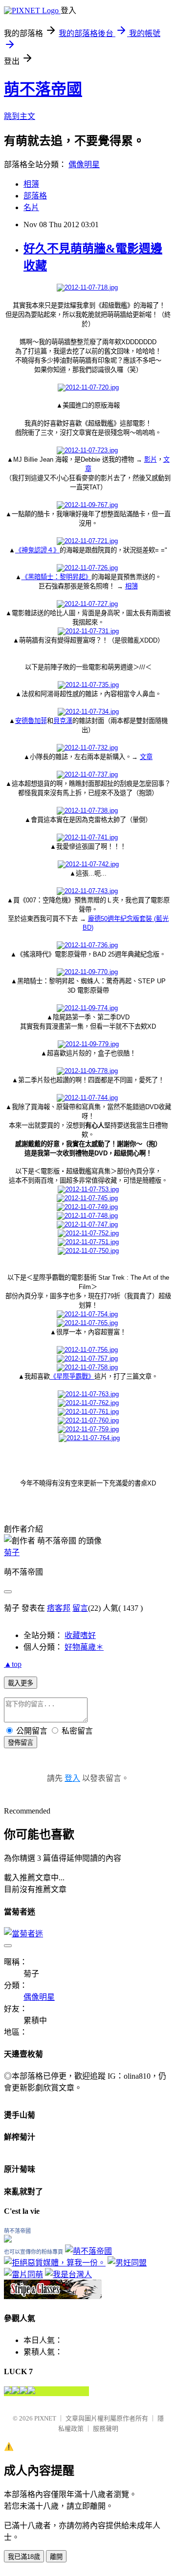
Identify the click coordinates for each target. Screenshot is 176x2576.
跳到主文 (20, 116)
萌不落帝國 (43, 89)
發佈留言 (21, 1743)
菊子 (12, 1552)
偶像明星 (84, 165)
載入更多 (21, 1683)
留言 (80, 1608)
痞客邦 (59, 1608)
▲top (13, 1664)
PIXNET (45, 2418)
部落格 (35, 196)
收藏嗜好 (80, 1635)
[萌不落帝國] (8, 2240)
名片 (31, 207)
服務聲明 (106, 2429)
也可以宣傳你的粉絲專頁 (33, 2252)
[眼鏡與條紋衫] (53, 2296)
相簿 (31, 184)
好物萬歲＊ (84, 1647)
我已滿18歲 (24, 2557)
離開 (56, 2557)
